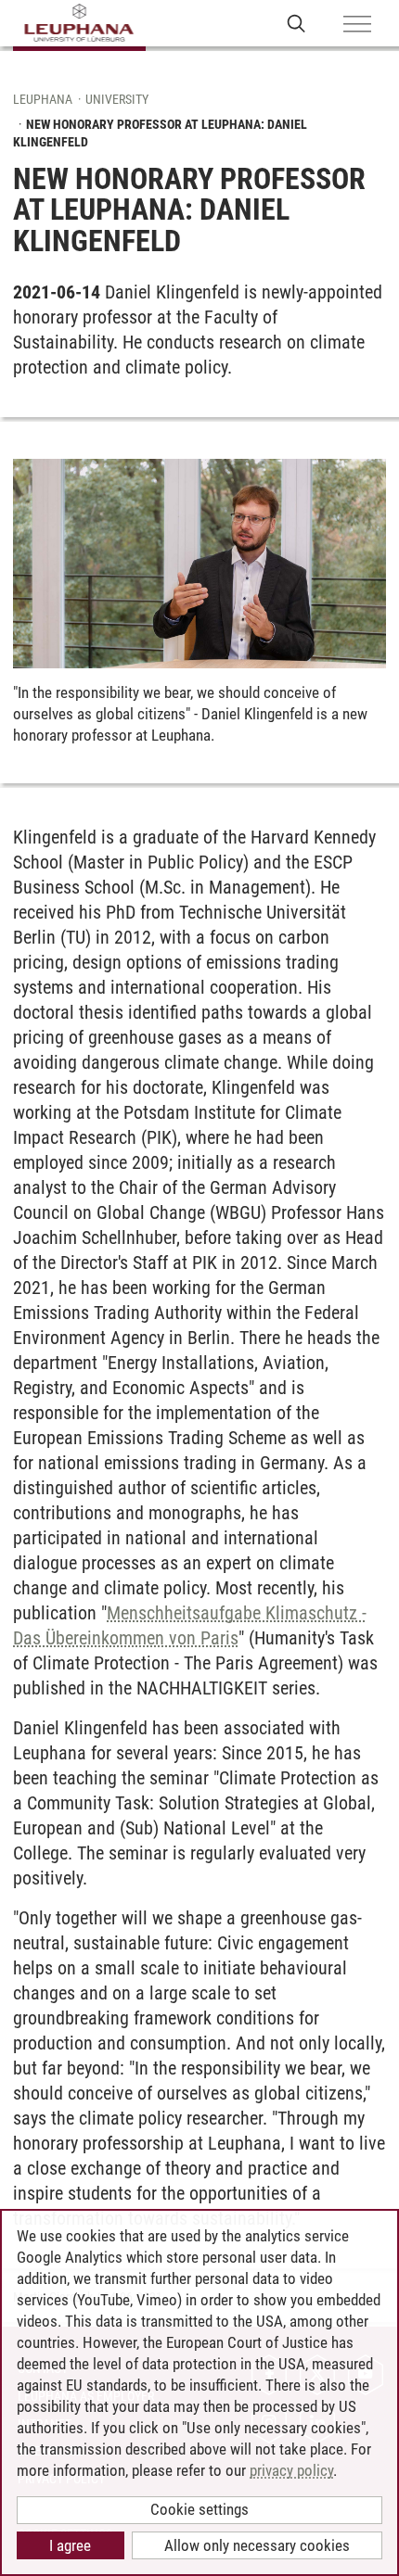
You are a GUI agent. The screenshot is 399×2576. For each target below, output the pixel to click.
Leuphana (43, 99)
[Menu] (357, 25)
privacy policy (291, 2470)
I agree (70, 2545)
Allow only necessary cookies (257, 2545)
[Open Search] (296, 23)
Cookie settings (199, 2509)
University (117, 99)
